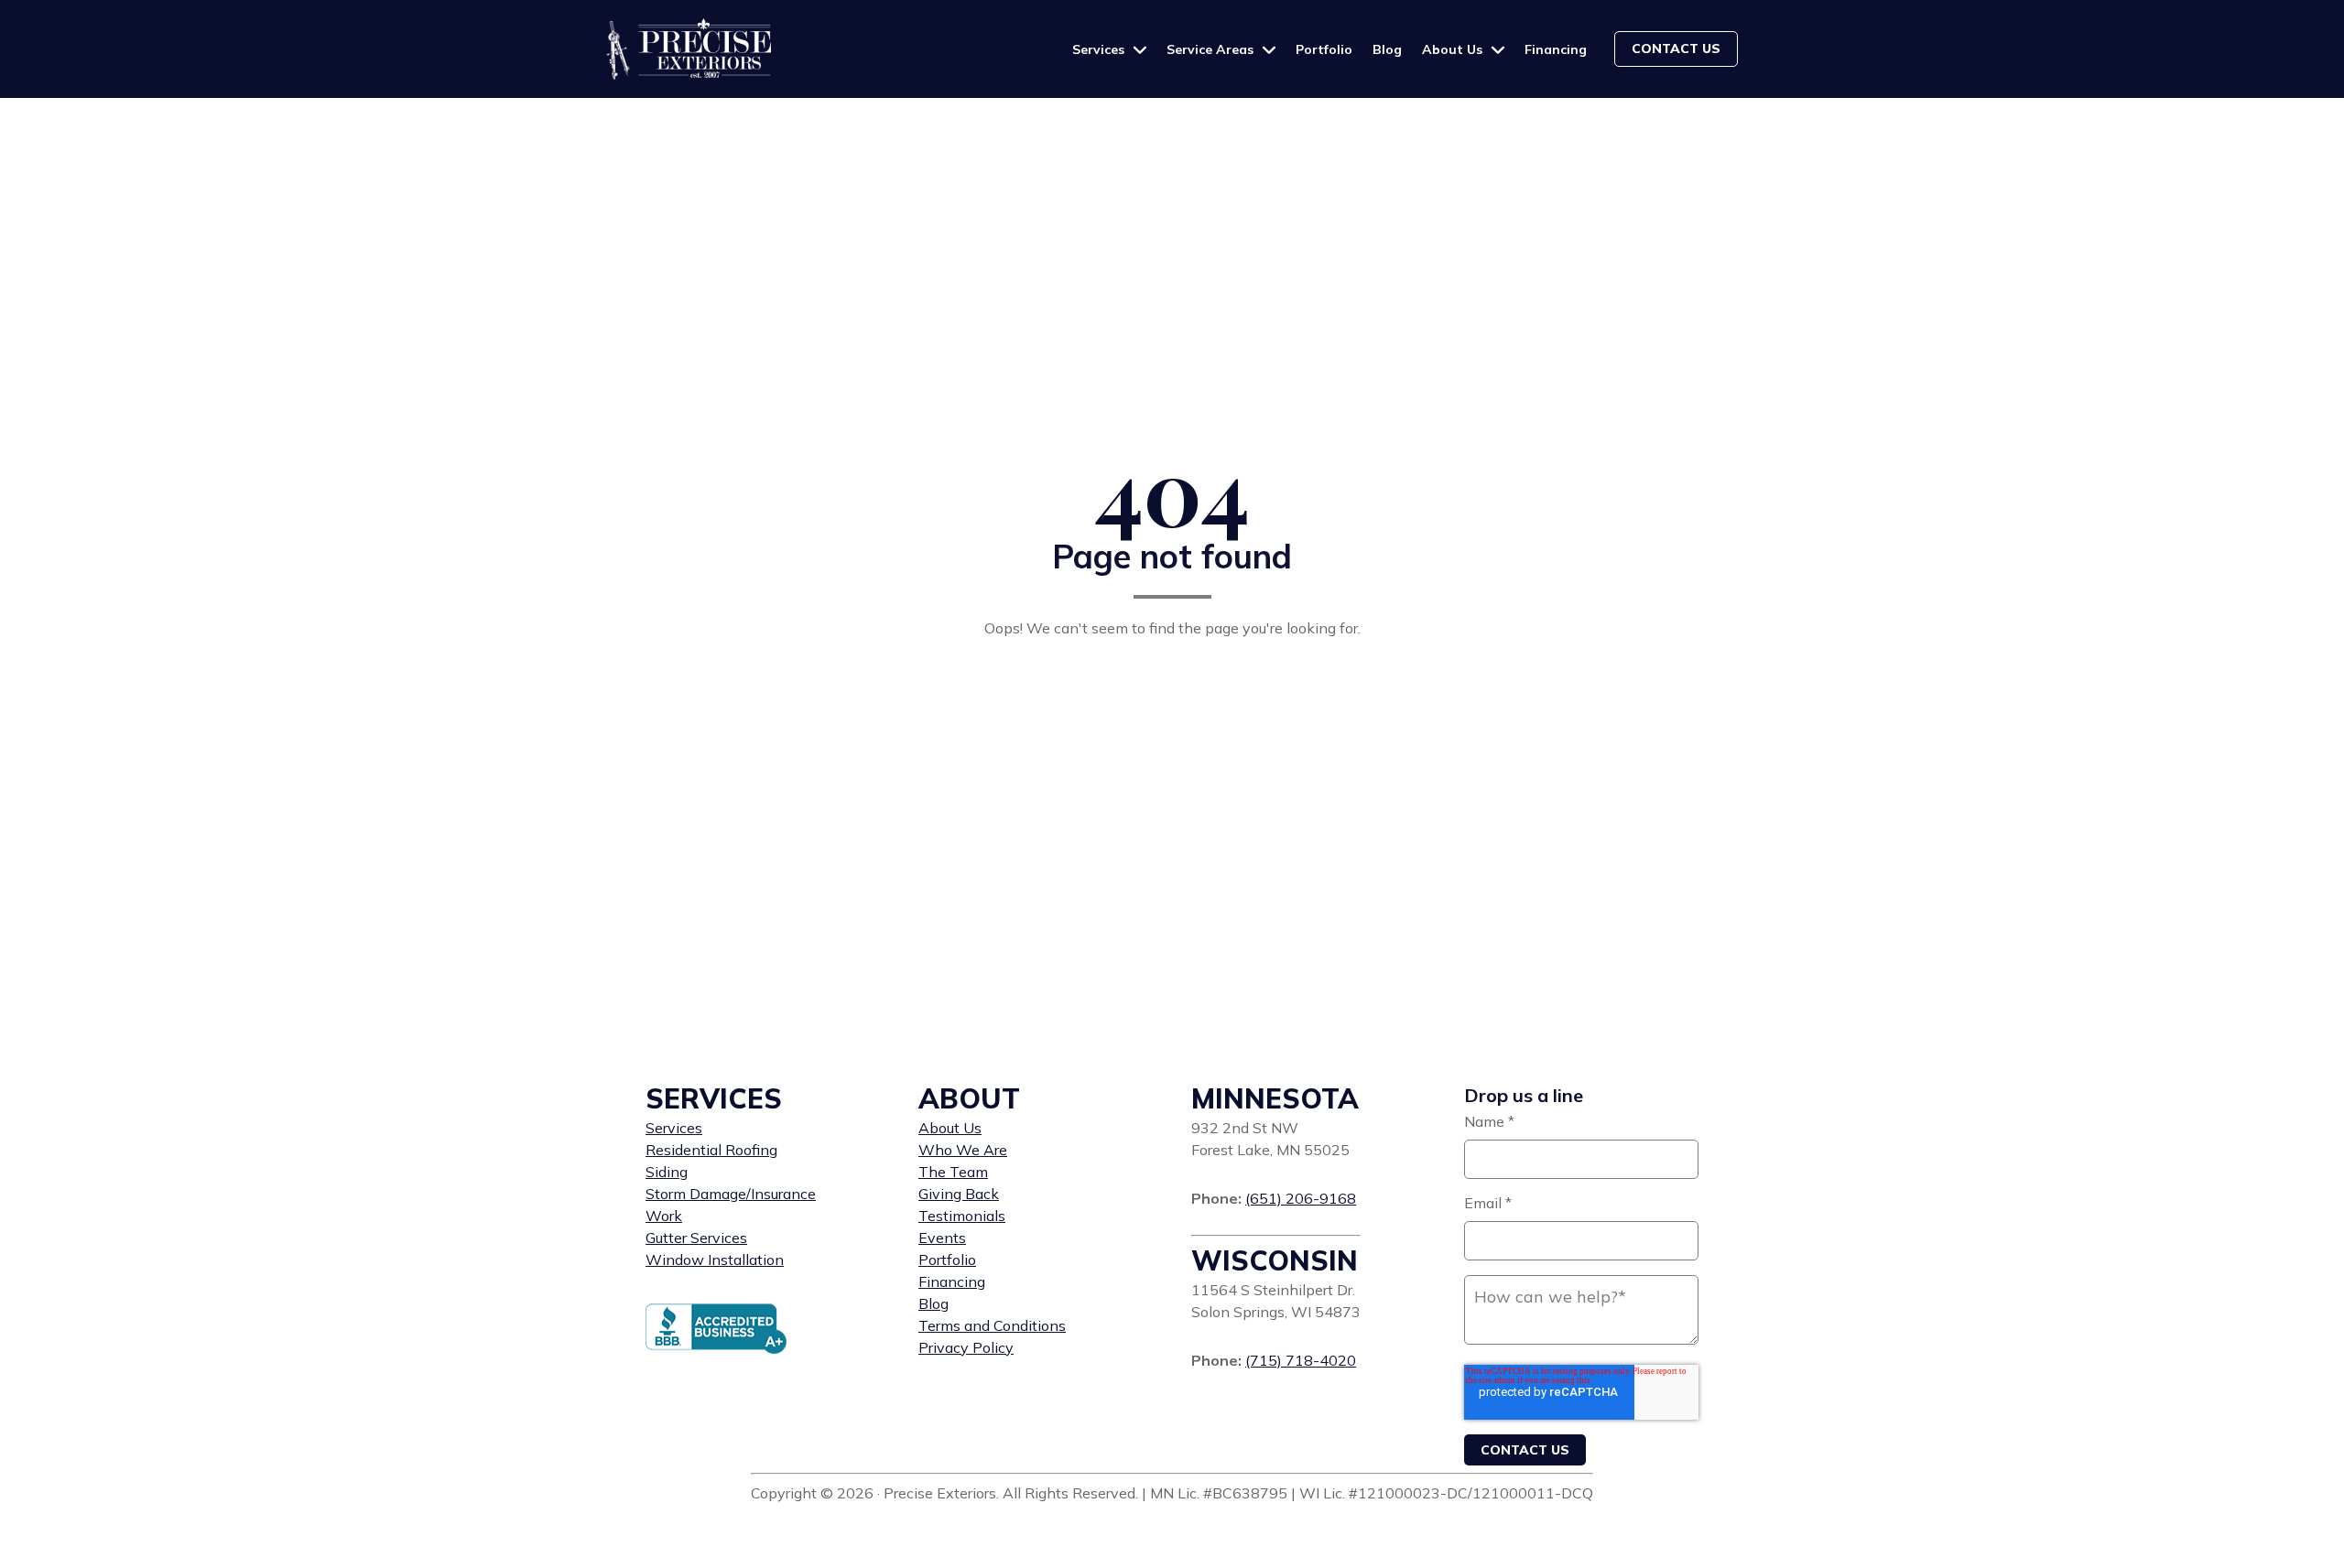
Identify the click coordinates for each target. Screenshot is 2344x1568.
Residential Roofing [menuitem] (711, 1150)
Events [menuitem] (942, 1238)
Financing (1556, 49)
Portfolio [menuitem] (947, 1260)
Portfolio (1324, 49)
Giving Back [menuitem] (959, 1194)
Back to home (1172, 674)
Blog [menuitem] (933, 1303)
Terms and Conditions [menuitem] (992, 1325)
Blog (1387, 49)
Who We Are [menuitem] (963, 1150)
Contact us (1676, 49)
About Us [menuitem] (950, 1128)
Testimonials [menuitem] (962, 1216)
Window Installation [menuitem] (715, 1260)
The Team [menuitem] (953, 1172)
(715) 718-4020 (1301, 1360)
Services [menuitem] (674, 1128)
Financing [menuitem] (952, 1281)
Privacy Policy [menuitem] (966, 1347)
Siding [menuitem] (667, 1172)
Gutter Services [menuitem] (696, 1238)
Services (1100, 49)
